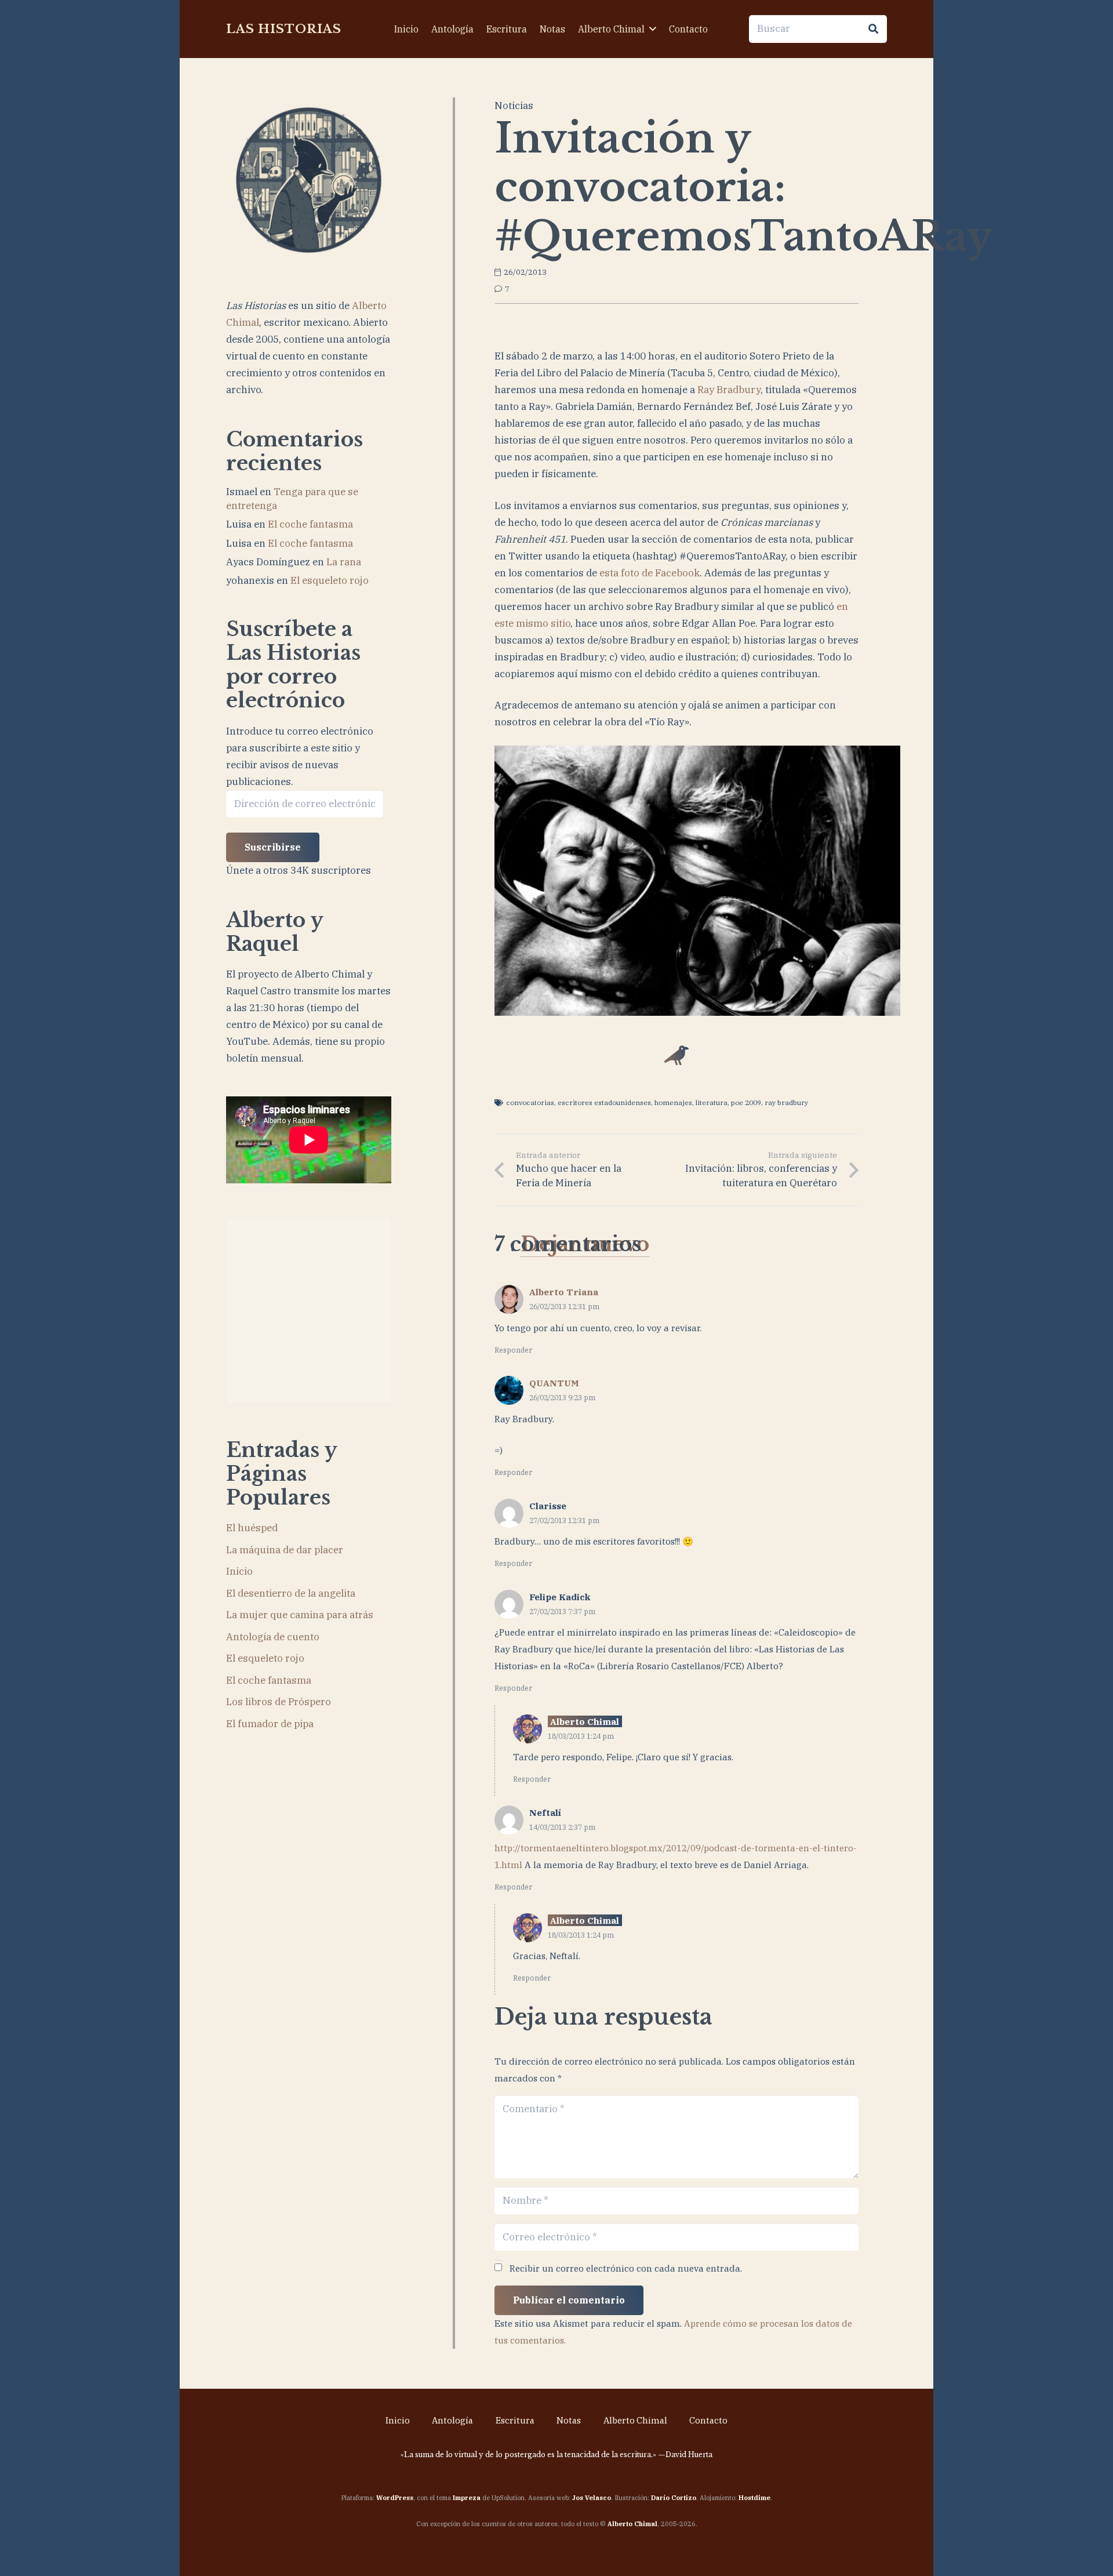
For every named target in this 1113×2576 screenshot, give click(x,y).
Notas (569, 2420)
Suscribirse (273, 847)
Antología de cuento (273, 1637)
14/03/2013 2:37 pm (562, 1827)
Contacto (708, 2420)
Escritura (515, 2420)
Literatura (712, 1102)
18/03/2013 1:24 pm (581, 1736)
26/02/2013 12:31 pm (564, 1306)
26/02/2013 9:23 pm (562, 1397)
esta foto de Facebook (650, 573)
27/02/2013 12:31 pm (564, 1520)
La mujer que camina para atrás (300, 1615)
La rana (344, 562)
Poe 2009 (746, 1102)
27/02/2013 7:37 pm (562, 1611)
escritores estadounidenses (604, 1102)
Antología (452, 2420)
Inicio (239, 1571)
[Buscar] (873, 29)
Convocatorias (530, 1102)
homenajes (673, 1102)
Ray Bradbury (729, 390)
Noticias (514, 106)
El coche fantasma (310, 524)
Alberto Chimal (635, 2420)
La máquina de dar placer (285, 1550)
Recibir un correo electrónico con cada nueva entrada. (626, 2268)
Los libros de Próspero (279, 1702)
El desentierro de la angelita (291, 1593)
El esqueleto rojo (330, 580)
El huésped (252, 1528)
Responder (513, 1350)
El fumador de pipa (270, 1724)
